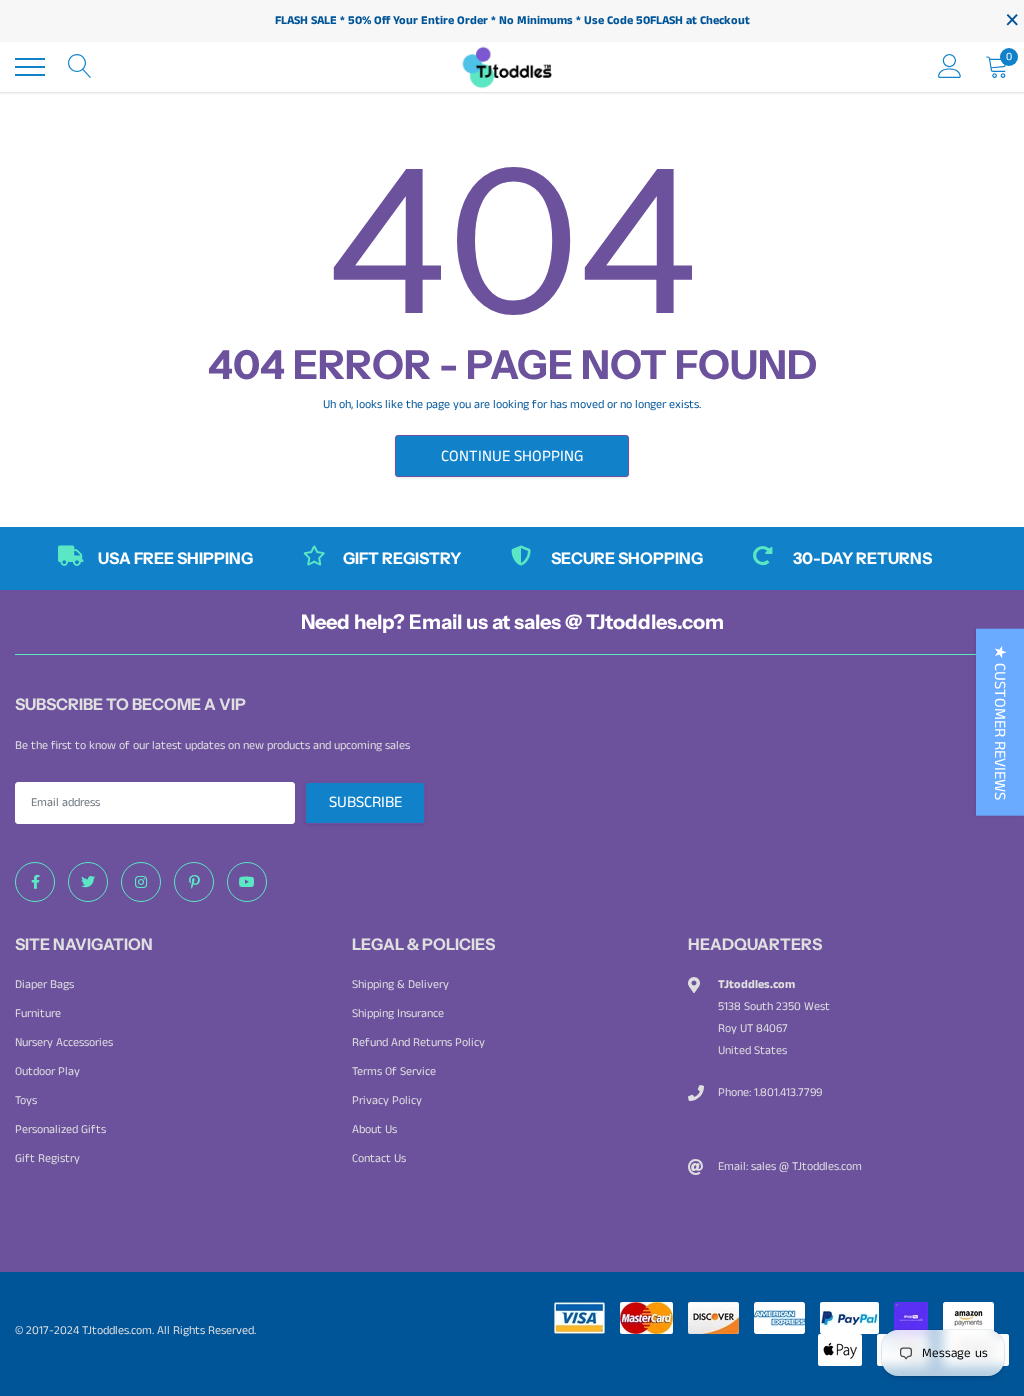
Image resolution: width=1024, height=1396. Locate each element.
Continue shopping (512, 456)
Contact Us (379, 1158)
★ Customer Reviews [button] (999, 722)
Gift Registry (47, 1158)
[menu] (30, 67)
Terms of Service (394, 1071)
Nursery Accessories (64, 1042)
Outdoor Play (47, 1071)
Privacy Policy (387, 1100)
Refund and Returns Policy (418, 1042)
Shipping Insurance (398, 1013)
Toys (26, 1100)
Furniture (38, 1013)
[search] (80, 67)
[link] (35, 882)
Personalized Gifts (60, 1129)
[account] (950, 66)
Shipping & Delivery (400, 984)
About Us (374, 1129)
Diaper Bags (44, 984)
